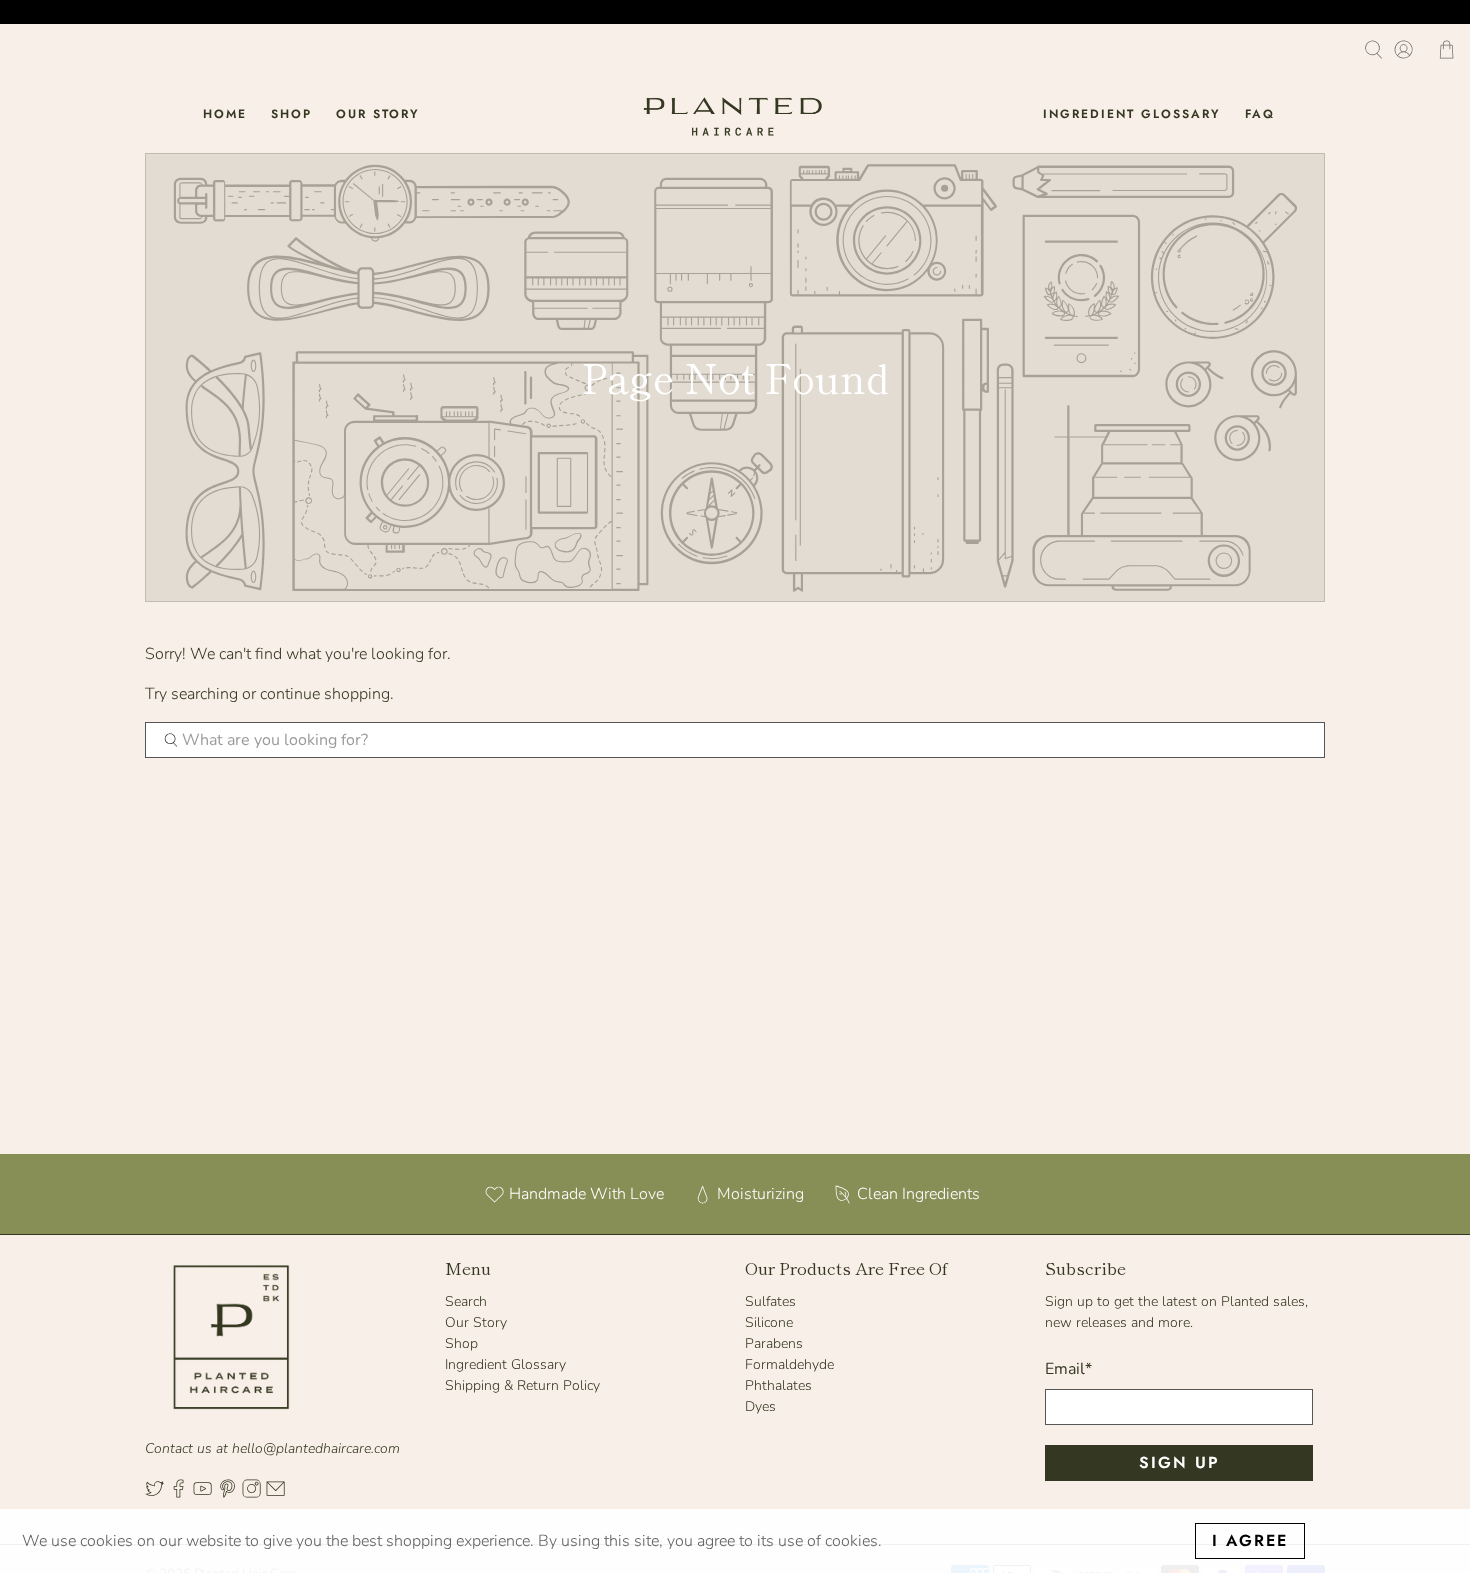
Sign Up (1179, 1462)
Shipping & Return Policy (522, 1385)
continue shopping (325, 694)
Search (466, 1301)
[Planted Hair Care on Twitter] (154, 1493)
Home (225, 114)
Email (1068, 1369)
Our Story (378, 114)
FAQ (1260, 114)
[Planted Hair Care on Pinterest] (227, 1493)
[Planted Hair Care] (735, 114)
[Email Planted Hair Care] (275, 1493)
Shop (291, 114)
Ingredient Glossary (1132, 114)
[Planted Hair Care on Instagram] (251, 1493)
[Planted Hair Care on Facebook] (178, 1493)
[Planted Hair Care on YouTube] (202, 1493)
